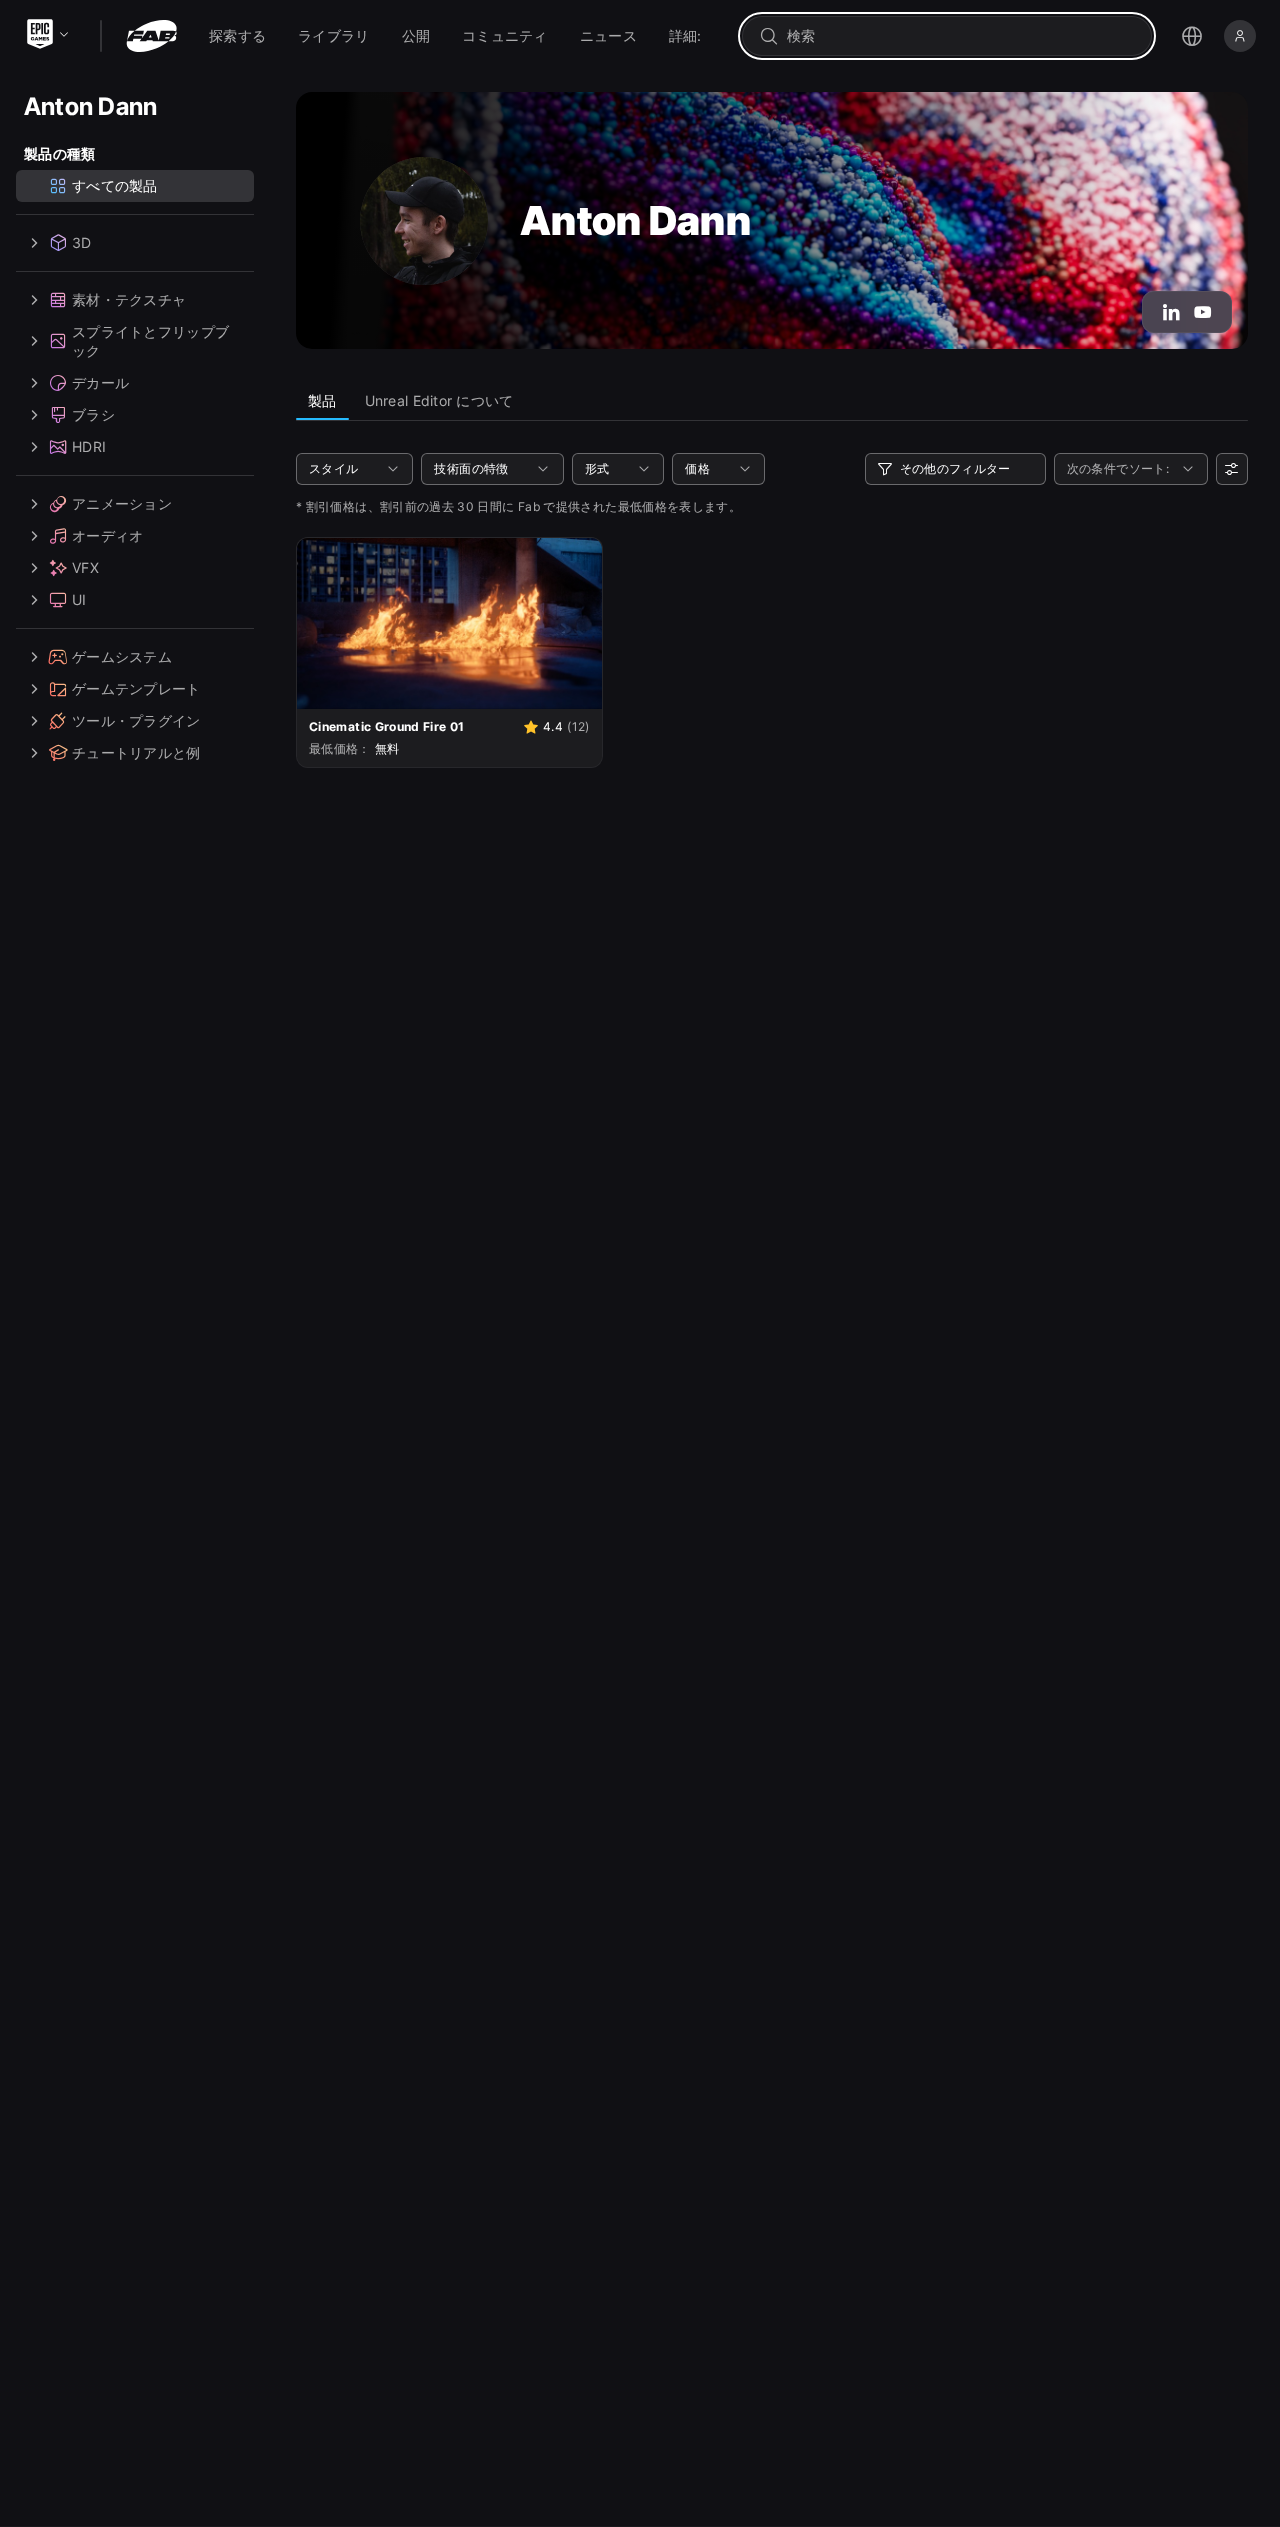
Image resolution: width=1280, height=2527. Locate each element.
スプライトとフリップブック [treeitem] (150, 341)
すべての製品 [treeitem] (115, 185)
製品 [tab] (322, 400)
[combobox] (961, 36)
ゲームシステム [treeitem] (122, 656)
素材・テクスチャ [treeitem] (129, 299)
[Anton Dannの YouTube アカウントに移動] (1203, 312)
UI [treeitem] (79, 599)
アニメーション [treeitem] (122, 503)
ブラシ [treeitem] (93, 414)
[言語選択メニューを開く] (1192, 36)
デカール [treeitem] (100, 382)
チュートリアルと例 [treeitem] (136, 752)
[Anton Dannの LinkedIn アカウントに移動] (1171, 312)
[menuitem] (237, 36)
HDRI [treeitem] (89, 446)
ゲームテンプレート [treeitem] (136, 688)
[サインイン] (1240, 36)
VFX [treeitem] (85, 567)
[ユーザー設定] (1232, 469)
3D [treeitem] (82, 242)
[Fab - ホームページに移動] (151, 36)
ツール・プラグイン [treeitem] (136, 720)
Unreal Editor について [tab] (439, 400)
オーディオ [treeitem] (107, 535)
